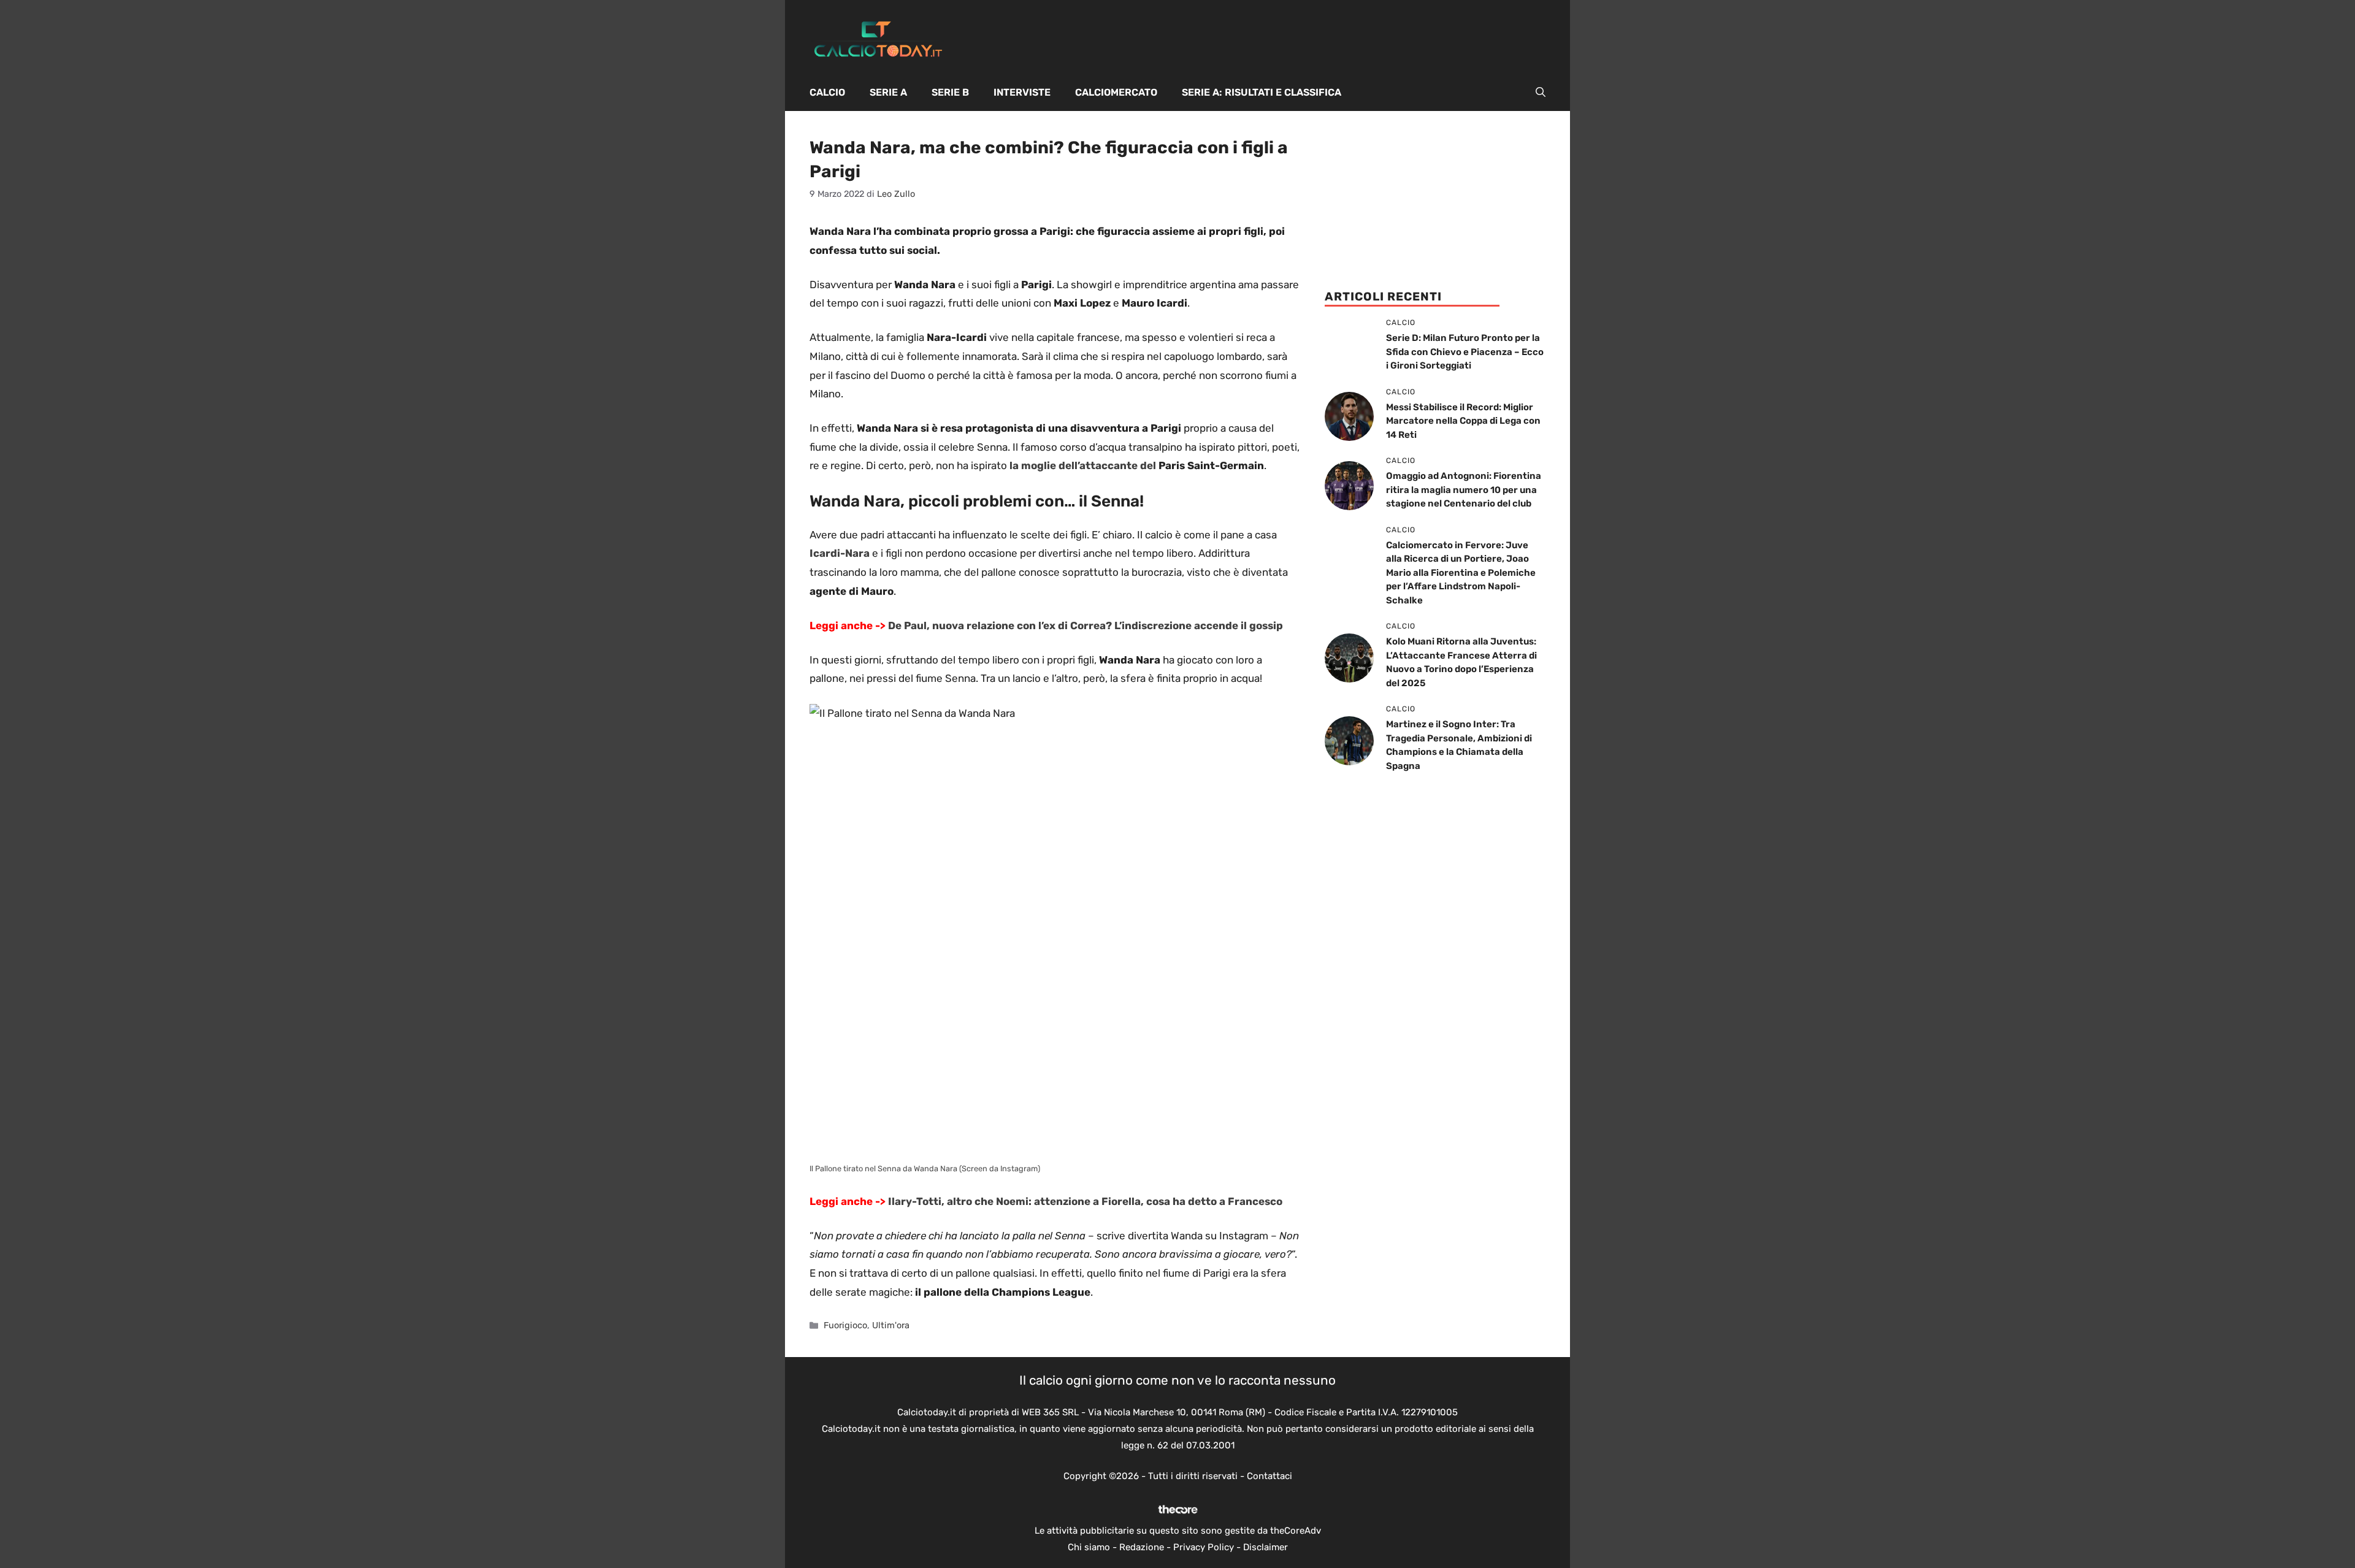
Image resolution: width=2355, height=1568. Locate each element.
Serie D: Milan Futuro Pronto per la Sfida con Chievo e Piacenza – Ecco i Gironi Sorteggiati (1465, 352)
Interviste (1022, 92)
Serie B (950, 92)
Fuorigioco (845, 1325)
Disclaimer (1266, 1547)
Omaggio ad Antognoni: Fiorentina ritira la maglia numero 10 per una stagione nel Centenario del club (1464, 490)
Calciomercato (1116, 92)
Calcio (827, 92)
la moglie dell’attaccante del (1083, 465)
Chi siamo (1089, 1547)
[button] (1541, 93)
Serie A (888, 92)
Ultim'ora (891, 1325)
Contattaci (1269, 1476)
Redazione (1142, 1547)
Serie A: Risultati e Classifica (1262, 92)
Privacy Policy (1204, 1547)
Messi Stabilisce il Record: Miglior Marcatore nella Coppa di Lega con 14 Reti (1463, 421)
